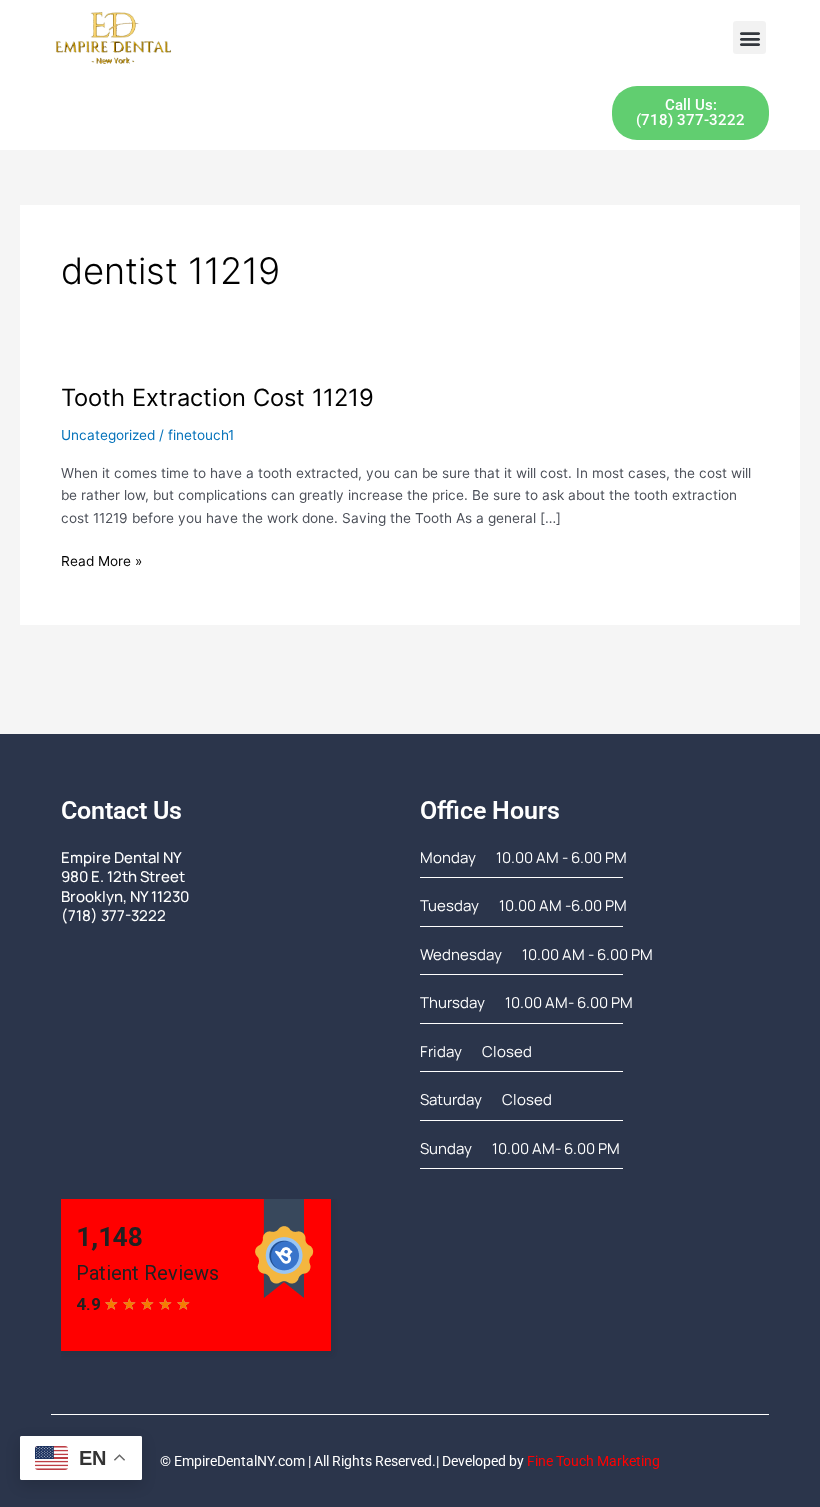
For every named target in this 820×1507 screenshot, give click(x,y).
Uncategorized (108, 435)
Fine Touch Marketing (593, 1461)
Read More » (101, 559)
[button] (749, 37)
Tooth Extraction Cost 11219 (217, 397)
